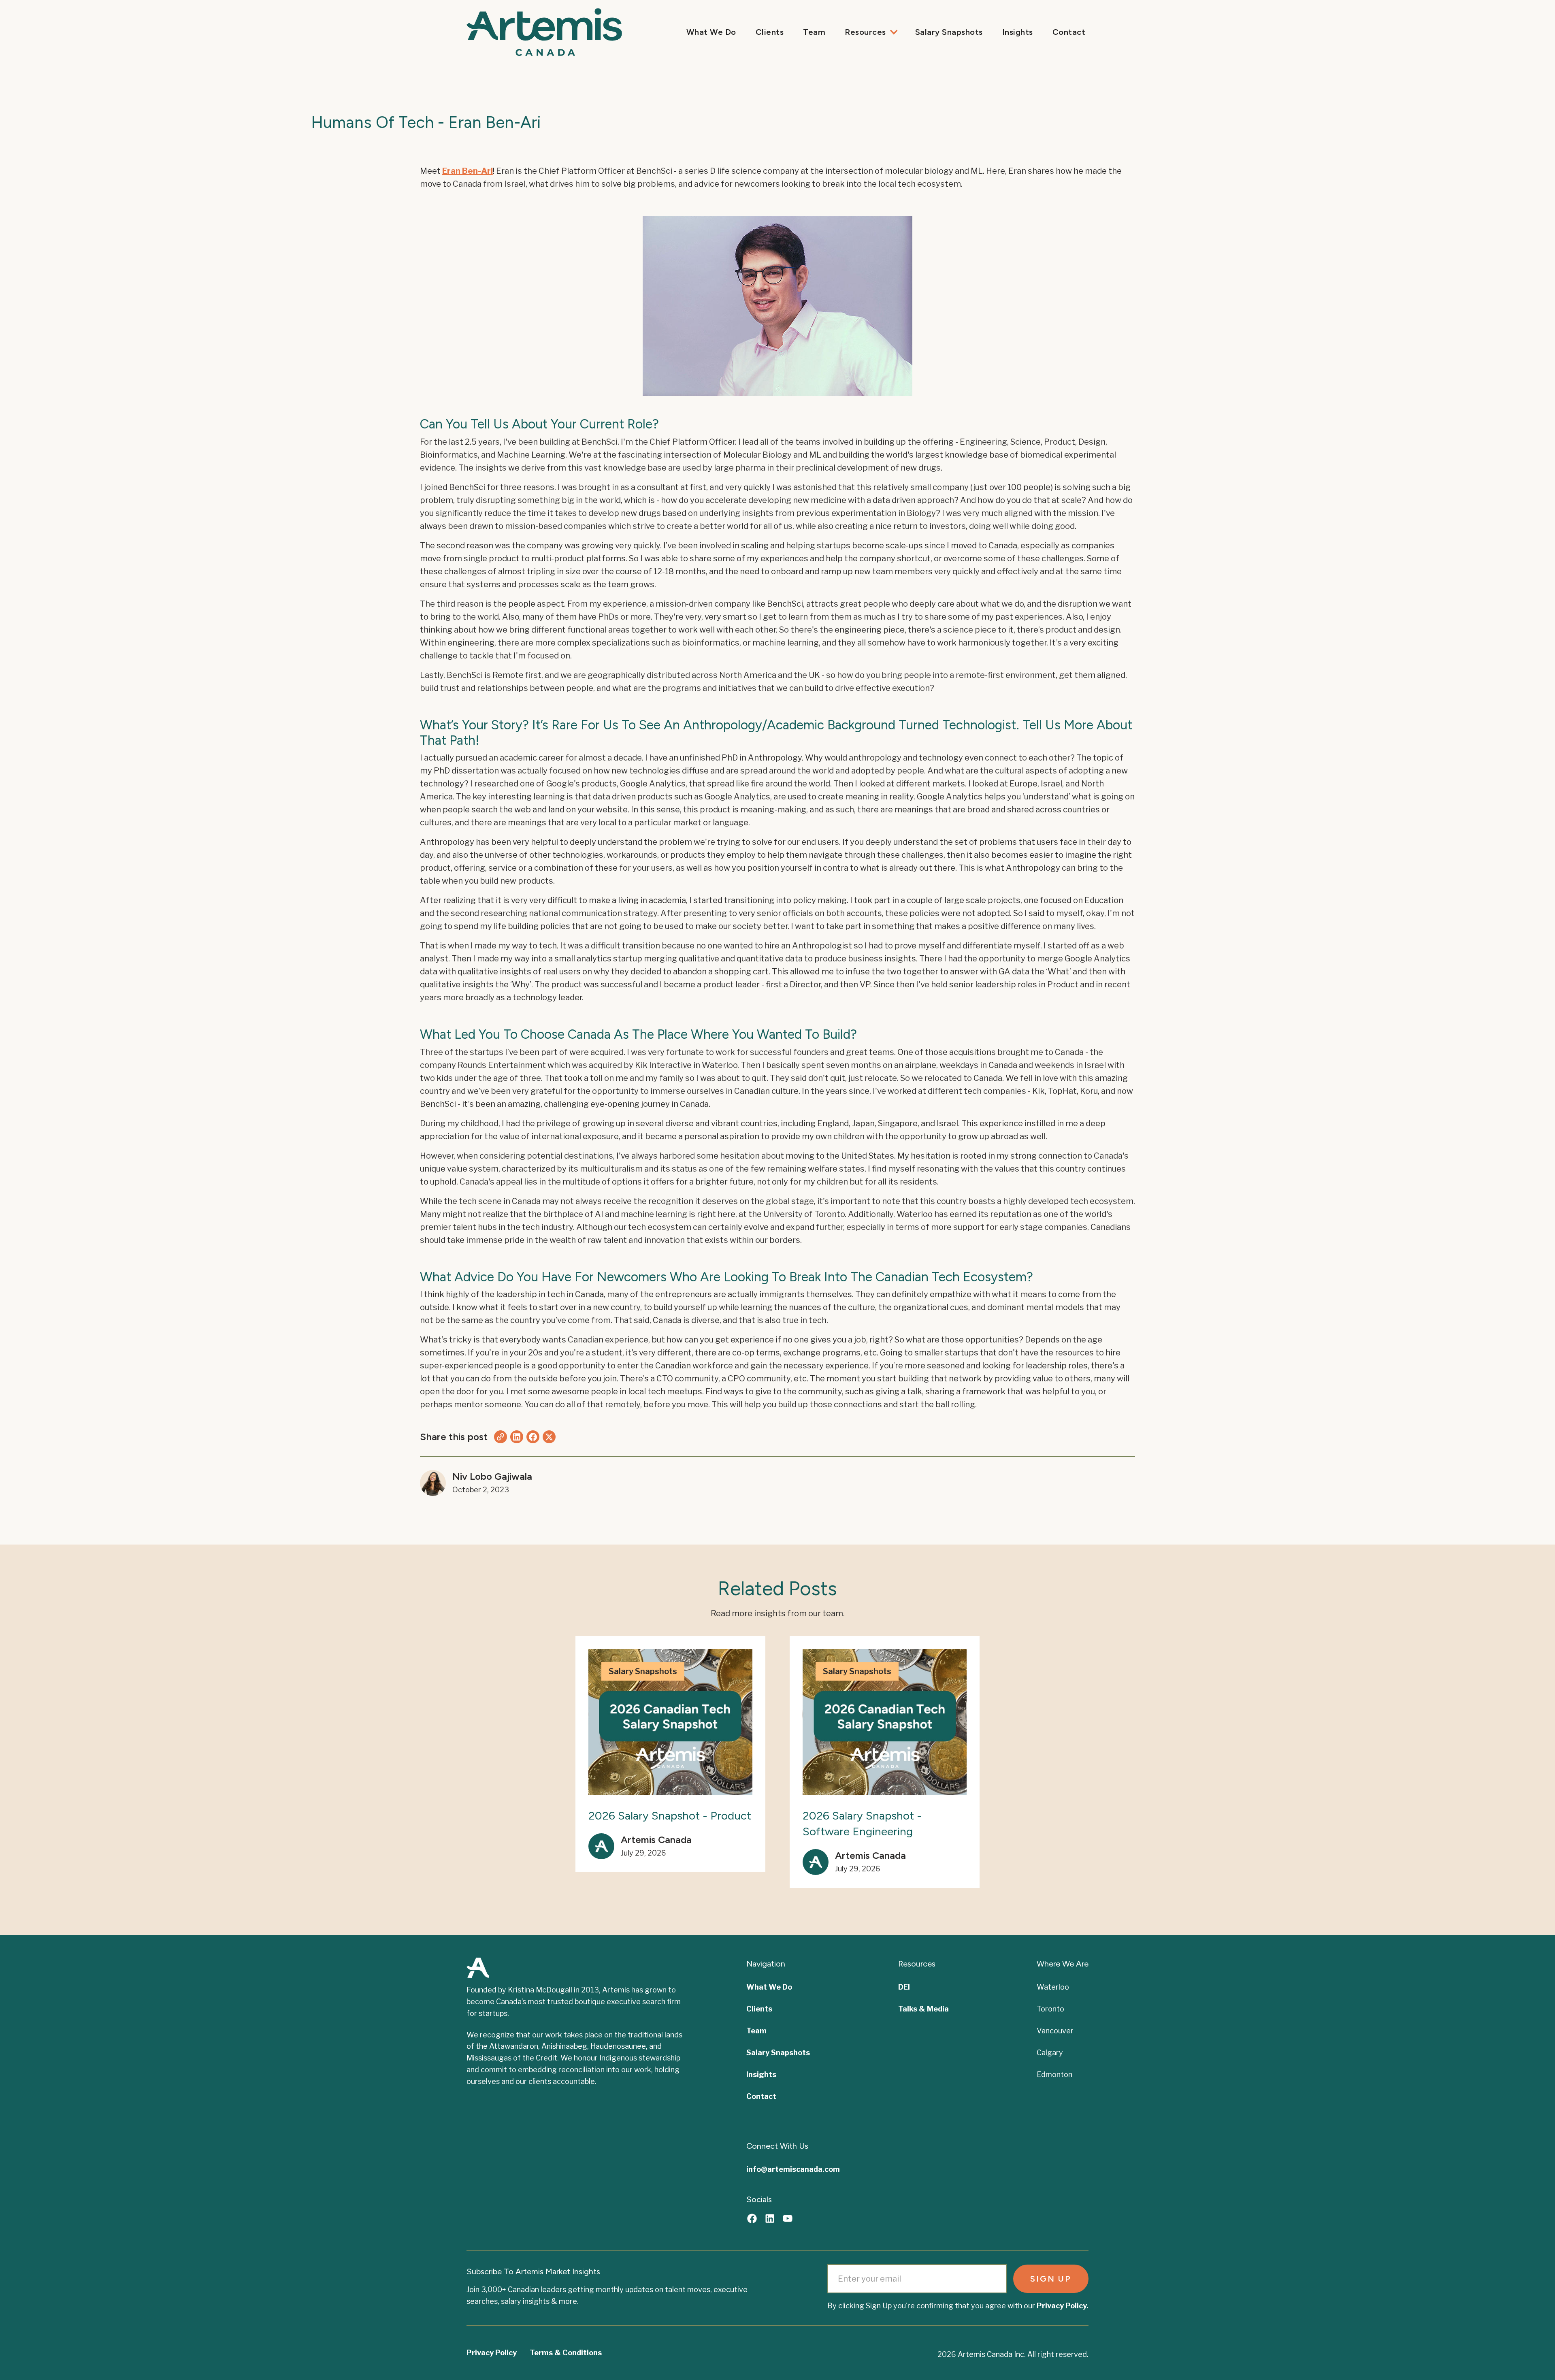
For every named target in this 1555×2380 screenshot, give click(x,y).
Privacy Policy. (1063, 2306)
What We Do (711, 32)
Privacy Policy (492, 2353)
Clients (770, 32)
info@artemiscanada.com (793, 2169)
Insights (1018, 32)
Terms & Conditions (566, 2353)
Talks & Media (923, 2009)
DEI (904, 1987)
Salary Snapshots (949, 32)
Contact (1069, 32)
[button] (870, 32)
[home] (499, 32)
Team (814, 32)
